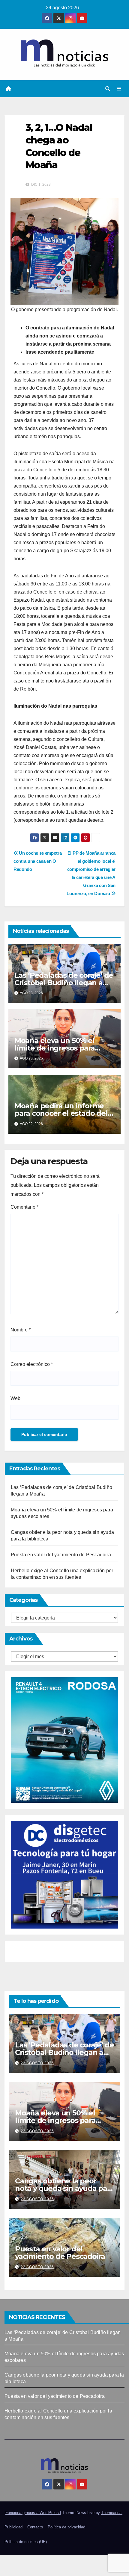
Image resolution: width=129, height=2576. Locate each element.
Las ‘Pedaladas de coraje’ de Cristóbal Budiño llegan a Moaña (64, 983)
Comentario (24, 1207)
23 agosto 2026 (37, 2063)
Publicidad (13, 2527)
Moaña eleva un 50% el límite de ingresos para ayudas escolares (55, 1048)
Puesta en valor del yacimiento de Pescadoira (61, 1555)
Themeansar (112, 2513)
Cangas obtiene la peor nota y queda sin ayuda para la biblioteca (64, 2188)
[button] (108, 89)
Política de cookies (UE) (26, 2542)
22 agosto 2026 (37, 2267)
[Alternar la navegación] (119, 89)
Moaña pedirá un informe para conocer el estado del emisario (61, 1113)
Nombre (21, 1330)
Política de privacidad (66, 2527)
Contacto (35, 2527)
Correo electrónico (32, 1364)
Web (15, 1398)
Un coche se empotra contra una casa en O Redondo (38, 861)
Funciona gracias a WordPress (33, 2513)
